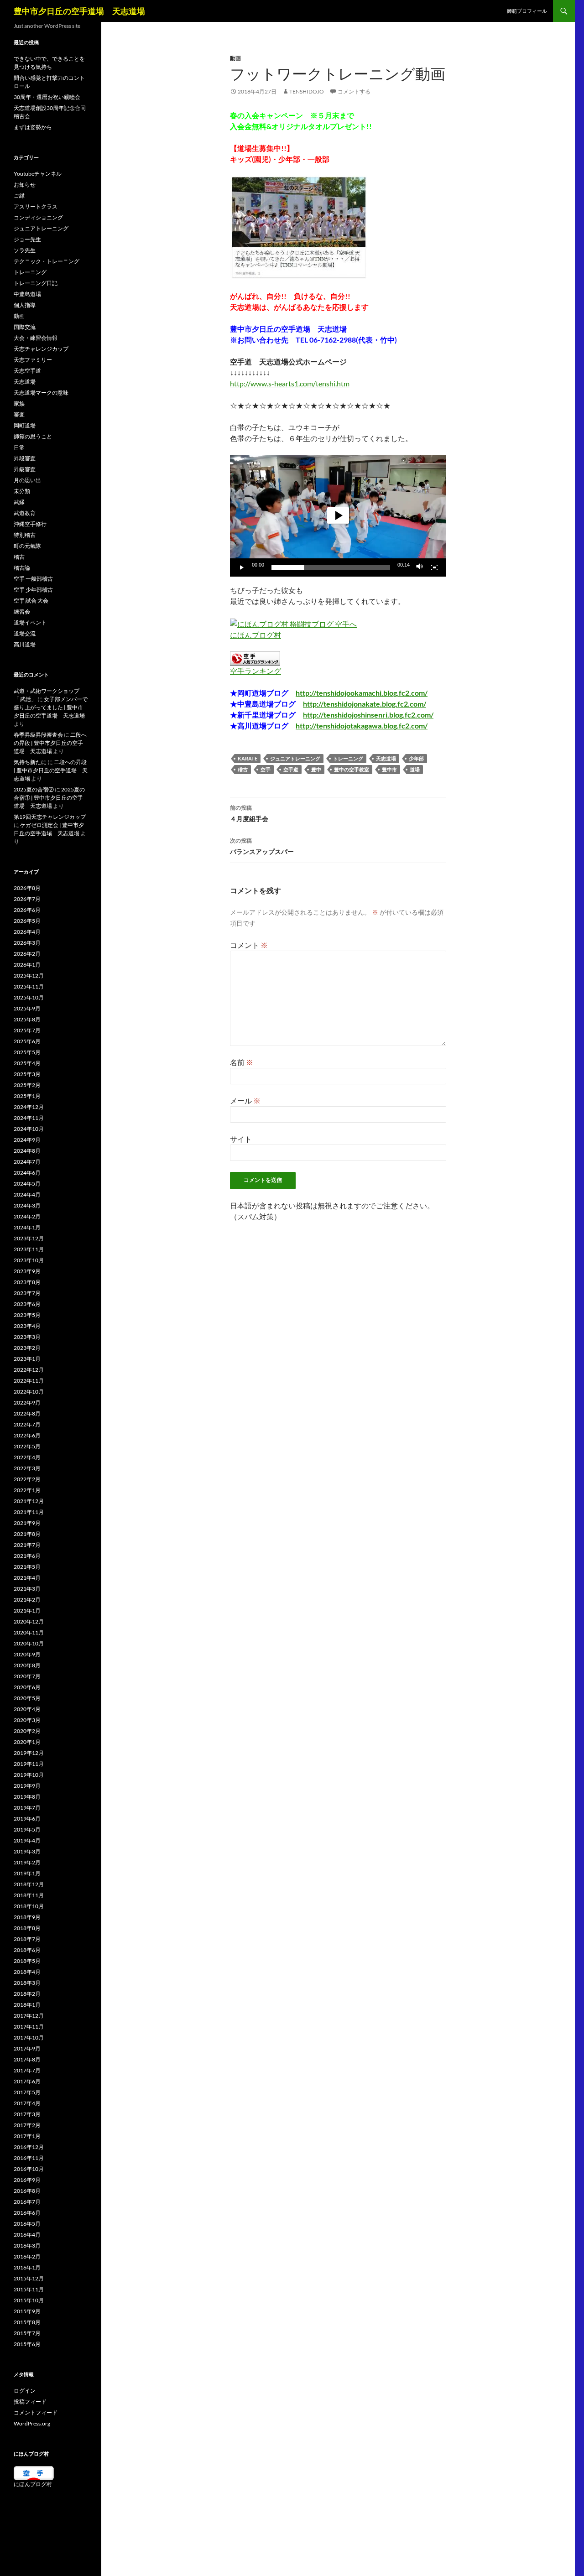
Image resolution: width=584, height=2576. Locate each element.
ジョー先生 (27, 239)
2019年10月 (29, 1775)
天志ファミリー (33, 360)
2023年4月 (27, 1326)
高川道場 (25, 644)
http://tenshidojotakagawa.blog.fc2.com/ (362, 726)
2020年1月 (27, 1742)
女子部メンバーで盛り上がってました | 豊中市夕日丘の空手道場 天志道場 (51, 707)
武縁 (19, 502)
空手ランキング (255, 671)
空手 (266, 769)
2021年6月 (27, 1556)
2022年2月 (27, 1479)
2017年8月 (27, 2059)
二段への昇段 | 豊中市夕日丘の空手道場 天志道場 (50, 743)
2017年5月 (27, 2092)
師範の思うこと (33, 436)
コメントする (354, 91)
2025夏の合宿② (34, 789)
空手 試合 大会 (31, 601)
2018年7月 (27, 1939)
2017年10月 (29, 2037)
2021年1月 (27, 1611)
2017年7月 (27, 2070)
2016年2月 (27, 2256)
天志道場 (386, 758)
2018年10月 (29, 1906)
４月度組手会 (249, 813)
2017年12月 (29, 2016)
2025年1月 (27, 1096)
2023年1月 (27, 1359)
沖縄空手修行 (30, 524)
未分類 (22, 491)
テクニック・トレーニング (47, 261)
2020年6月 (27, 1687)
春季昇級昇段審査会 (38, 735)
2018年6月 (27, 1950)
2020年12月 (29, 1621)
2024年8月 (27, 1151)
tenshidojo (307, 91)
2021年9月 (27, 1523)
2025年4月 (27, 1063)
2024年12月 (29, 1107)
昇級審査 (25, 469)
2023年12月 (29, 1238)
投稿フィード (30, 2402)
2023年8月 (27, 1282)
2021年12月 (29, 1501)
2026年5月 (27, 921)
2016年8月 (27, 2191)
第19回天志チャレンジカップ (50, 817)
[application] (338, 516)
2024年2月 (27, 1216)
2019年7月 (27, 1808)
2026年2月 (27, 954)
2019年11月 (29, 1764)
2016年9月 (27, 2180)
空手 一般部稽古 (33, 579)
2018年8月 (27, 1928)
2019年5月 (27, 1829)
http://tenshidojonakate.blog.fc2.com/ (365, 704)
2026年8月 (27, 888)
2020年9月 (27, 1654)
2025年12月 (29, 976)
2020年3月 (27, 1720)
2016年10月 (29, 2169)
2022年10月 (29, 1392)
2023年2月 (27, 1348)
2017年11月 (29, 2027)
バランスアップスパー (262, 846)
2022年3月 (27, 1468)
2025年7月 (27, 1030)
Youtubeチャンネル (38, 174)
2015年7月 (27, 2333)
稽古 (243, 769)
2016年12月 (29, 2147)
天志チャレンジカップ (41, 349)
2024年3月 (27, 1205)
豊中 (316, 769)
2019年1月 (27, 1873)
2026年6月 (27, 910)
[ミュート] (420, 567)
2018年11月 (29, 1895)
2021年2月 (27, 1600)
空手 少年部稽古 (33, 590)
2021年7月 (27, 1545)
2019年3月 (27, 1851)
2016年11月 (29, 2158)
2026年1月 (27, 965)
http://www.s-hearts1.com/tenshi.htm (290, 383)
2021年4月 (27, 1578)
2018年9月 (27, 1917)
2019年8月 (27, 1797)
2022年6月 (27, 1435)
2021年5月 (27, 1567)
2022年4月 (27, 1457)
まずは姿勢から (33, 127)
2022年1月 (27, 1490)
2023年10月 (29, 1260)
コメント (249, 945)
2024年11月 (29, 1118)
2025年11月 (29, 986)
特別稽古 (25, 535)
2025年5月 (27, 1052)
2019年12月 (29, 1753)
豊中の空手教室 (352, 769)
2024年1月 (27, 1227)
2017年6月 (27, 2081)
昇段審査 (25, 458)
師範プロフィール (527, 11)
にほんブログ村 (255, 635)
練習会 (22, 611)
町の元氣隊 (27, 546)
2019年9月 (27, 1786)
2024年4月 (27, 1194)
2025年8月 (27, 1019)
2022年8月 (27, 1413)
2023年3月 (27, 1337)
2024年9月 (27, 1140)
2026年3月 (27, 943)
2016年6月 (27, 2213)
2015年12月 (29, 2278)
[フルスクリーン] (434, 567)
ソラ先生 (25, 250)
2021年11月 (29, 1512)
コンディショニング (38, 217)
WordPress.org (32, 2423)
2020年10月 (29, 1643)
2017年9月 (27, 2048)
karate (248, 758)
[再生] (242, 567)
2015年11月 (29, 2289)
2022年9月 (27, 1402)
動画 (235, 58)
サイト (241, 1139)
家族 (19, 403)
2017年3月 (27, 2114)
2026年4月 (27, 932)
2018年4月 (27, 1972)
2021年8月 (27, 1534)
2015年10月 (29, 2300)
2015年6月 (27, 2344)
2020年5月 (27, 1698)
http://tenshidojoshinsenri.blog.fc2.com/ (368, 715)
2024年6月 (27, 1173)
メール (245, 1101)
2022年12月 (29, 1370)
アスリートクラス (36, 206)
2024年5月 (27, 1184)
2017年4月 (27, 2103)
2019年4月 (27, 1840)
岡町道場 (25, 425)
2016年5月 (27, 2224)
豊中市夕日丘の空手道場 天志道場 (79, 11)
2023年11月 (29, 1249)
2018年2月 (27, 1994)
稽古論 (22, 568)
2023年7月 (27, 1293)
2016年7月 (27, 2202)
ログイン (25, 2391)
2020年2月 (27, 1731)
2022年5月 (27, 1446)
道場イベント (30, 622)
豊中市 (389, 769)
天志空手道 (27, 371)
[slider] (331, 567)
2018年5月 (27, 1961)
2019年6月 (27, 1819)
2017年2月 (27, 2125)
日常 (19, 447)
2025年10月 (29, 997)
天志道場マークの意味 (41, 393)
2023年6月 (27, 1304)
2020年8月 (27, 1665)
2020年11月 (29, 1632)
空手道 (291, 769)
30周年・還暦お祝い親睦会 (47, 97)
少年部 (416, 758)
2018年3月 (27, 1983)
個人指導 (25, 305)
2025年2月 (27, 1085)
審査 (19, 414)
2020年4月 (27, 1709)
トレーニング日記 (36, 283)
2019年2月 (27, 1862)
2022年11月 (29, 1381)
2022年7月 (27, 1424)
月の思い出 (27, 480)
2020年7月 (27, 1676)
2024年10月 (29, 1129)
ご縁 (19, 195)
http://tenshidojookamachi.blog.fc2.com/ (362, 693)
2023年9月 (27, 1271)
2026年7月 (27, 899)
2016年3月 (27, 2246)
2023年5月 (27, 1315)
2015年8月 (27, 2322)
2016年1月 (27, 2267)
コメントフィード (36, 2412)
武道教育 (25, 513)
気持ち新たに (30, 762)
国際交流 (25, 327)
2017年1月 (27, 2136)
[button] (338, 515)
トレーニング (348, 758)
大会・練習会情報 (36, 338)
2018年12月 (29, 1884)
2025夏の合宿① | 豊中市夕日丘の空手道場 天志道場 (49, 798)
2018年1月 (27, 2005)
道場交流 (25, 633)
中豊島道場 (27, 294)
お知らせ (25, 185)
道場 (415, 769)
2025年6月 (27, 1041)
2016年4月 (27, 2235)
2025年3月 (27, 1074)
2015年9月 (27, 2311)
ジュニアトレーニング (295, 758)
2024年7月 (27, 1162)
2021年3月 (27, 1589)
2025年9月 (27, 1008)
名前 (242, 1062)
